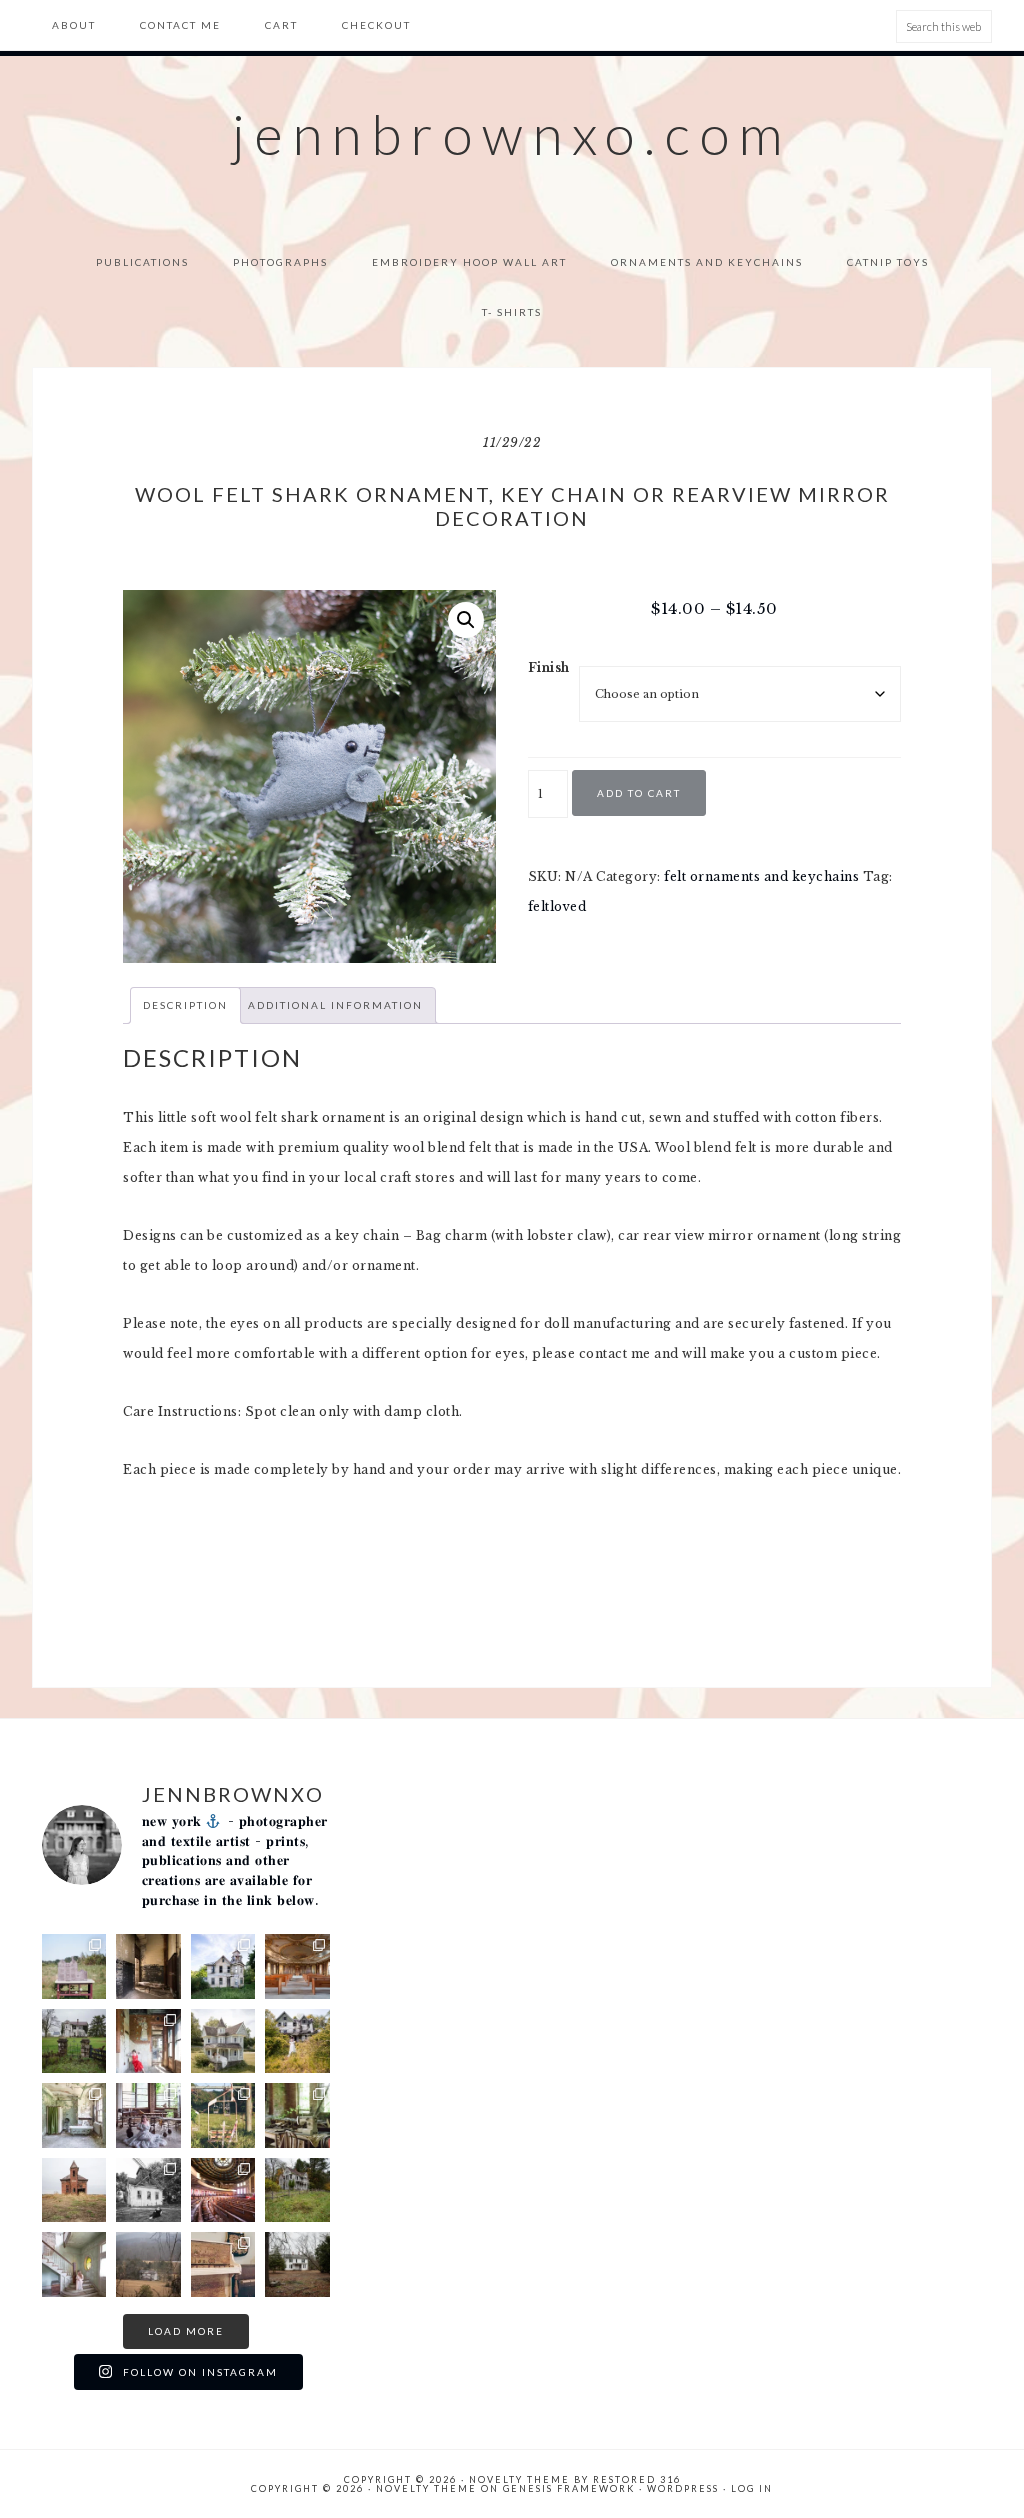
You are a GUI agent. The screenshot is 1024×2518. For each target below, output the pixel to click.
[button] (466, 620)
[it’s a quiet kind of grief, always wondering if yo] (223, 2041)
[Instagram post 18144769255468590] (297, 2264)
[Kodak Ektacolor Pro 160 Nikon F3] (297, 2115)
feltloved (557, 906)
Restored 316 (637, 2479)
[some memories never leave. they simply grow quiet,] (74, 2041)
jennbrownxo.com (512, 134)
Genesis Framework (569, 2488)
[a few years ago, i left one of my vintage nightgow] (223, 2190)
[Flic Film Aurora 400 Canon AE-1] (223, 2115)
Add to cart (639, 793)
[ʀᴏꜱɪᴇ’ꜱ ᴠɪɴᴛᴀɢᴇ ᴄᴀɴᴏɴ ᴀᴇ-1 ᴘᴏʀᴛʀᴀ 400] (223, 2264)
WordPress (683, 2488)
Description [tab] (185, 1005)
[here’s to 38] (148, 2190)
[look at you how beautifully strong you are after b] (148, 2264)
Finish (549, 667)
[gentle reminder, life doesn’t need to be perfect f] (297, 2041)
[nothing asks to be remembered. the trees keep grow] (223, 1966)
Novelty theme (519, 2479)
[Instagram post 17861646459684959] (297, 2190)
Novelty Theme (426, 2488)
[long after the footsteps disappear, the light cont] (297, 1966)
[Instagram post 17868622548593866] (148, 1966)
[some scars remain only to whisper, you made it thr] (74, 2264)
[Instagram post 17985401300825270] (74, 2190)
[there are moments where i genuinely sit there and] (148, 2115)
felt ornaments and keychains (761, 876)
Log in (752, 2488)
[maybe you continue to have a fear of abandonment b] (148, 2041)
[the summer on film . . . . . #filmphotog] (74, 1966)
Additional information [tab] (335, 1005)
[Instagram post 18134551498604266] (74, 2115)
